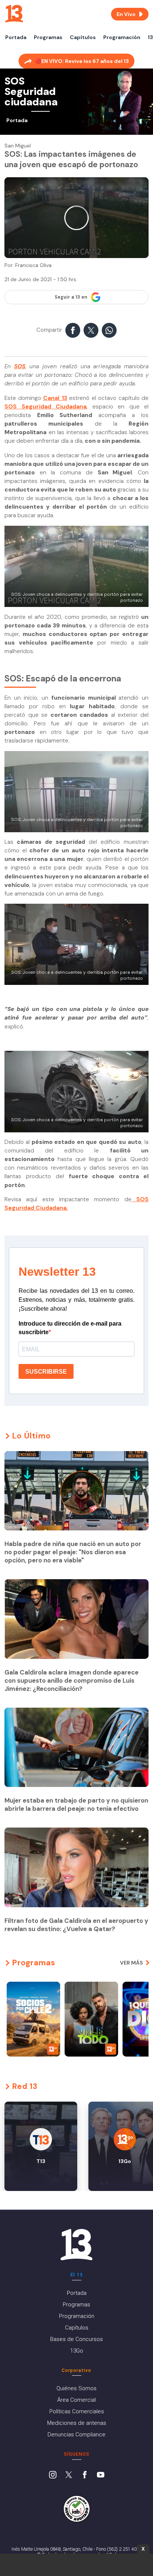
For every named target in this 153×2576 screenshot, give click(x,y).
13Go (77, 2351)
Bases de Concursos (76, 2339)
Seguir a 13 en (71, 297)
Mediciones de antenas (77, 2423)
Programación (122, 37)
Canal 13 (55, 398)
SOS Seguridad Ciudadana (45, 407)
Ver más (131, 1963)
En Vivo (126, 14)
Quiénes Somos (76, 2388)
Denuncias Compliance (76, 2435)
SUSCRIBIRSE (46, 1372)
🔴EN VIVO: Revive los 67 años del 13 (82, 61)
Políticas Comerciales (77, 2411)
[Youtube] (101, 2475)
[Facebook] (85, 2475)
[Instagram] (53, 2475)
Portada (16, 37)
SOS (20, 366)
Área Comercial (76, 2400)
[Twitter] (69, 2475)
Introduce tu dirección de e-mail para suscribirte (70, 1328)
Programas (48, 37)
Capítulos (83, 37)
